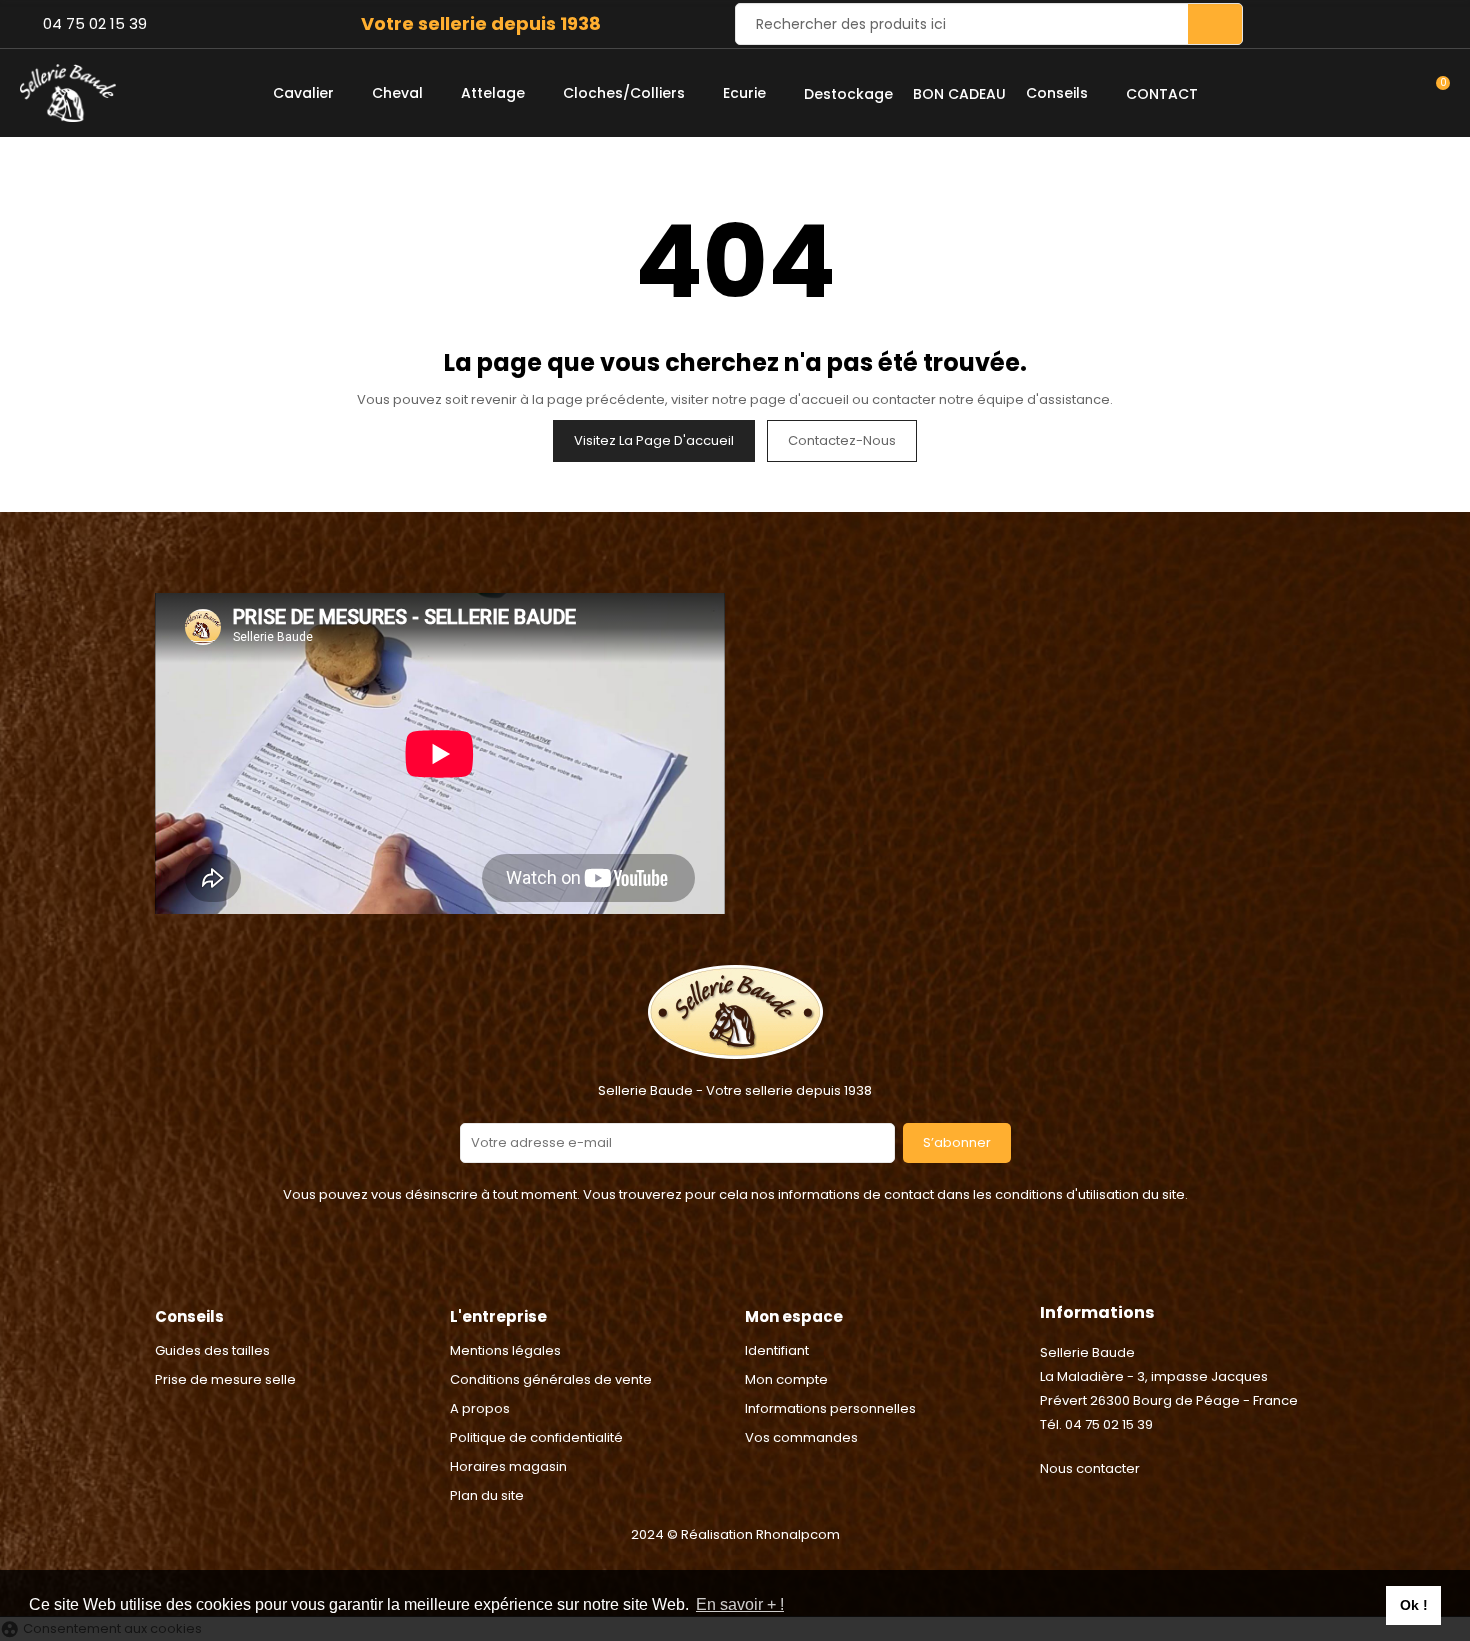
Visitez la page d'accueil (654, 440)
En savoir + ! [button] (740, 1604)
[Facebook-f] (710, 1265)
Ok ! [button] (1414, 1605)
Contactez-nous (842, 440)
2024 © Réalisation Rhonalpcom (735, 1534)
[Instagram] (760, 1265)
